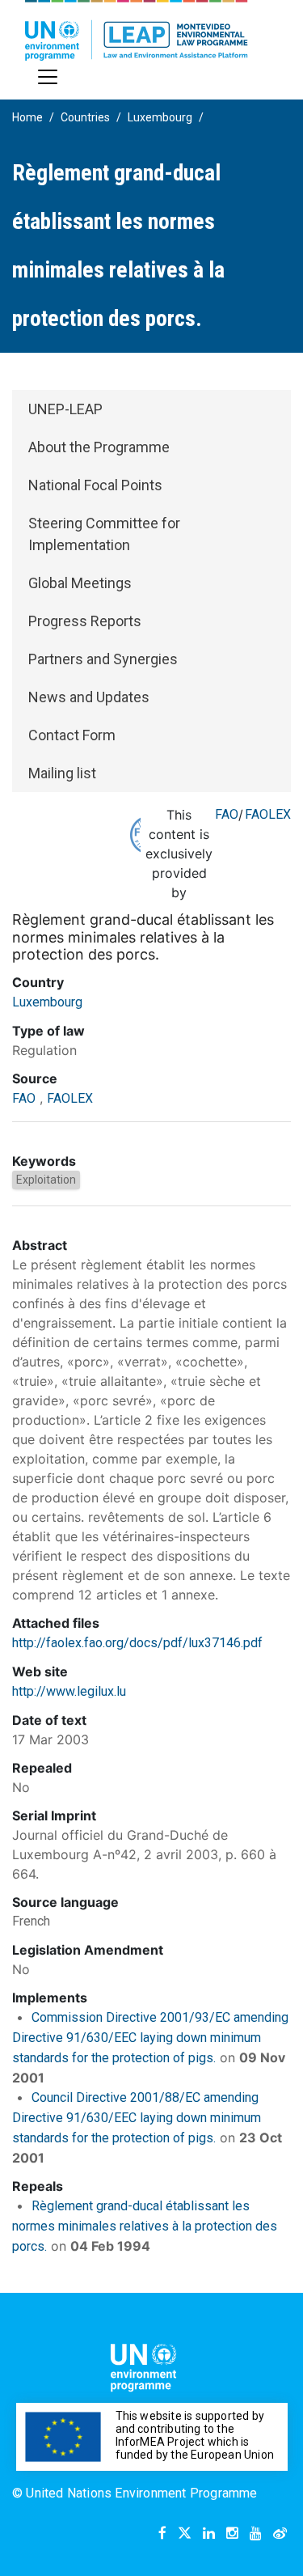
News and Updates (89, 697)
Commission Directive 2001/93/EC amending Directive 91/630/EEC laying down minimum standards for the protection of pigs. (150, 2038)
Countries (85, 117)
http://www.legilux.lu (69, 1691)
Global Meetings (80, 583)
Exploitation (46, 1180)
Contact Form (72, 735)
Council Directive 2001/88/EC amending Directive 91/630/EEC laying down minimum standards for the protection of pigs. (137, 2118)
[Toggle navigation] (48, 77)
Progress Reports (85, 621)
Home (27, 117)
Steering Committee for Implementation (104, 534)
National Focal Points (95, 485)
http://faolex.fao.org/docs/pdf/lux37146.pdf (137, 1643)
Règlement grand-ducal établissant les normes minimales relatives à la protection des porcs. (145, 2226)
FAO (227, 814)
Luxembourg (160, 117)
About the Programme (99, 447)
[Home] (137, 30)
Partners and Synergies (103, 659)
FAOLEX (268, 814)
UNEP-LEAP (65, 409)
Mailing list (62, 773)
